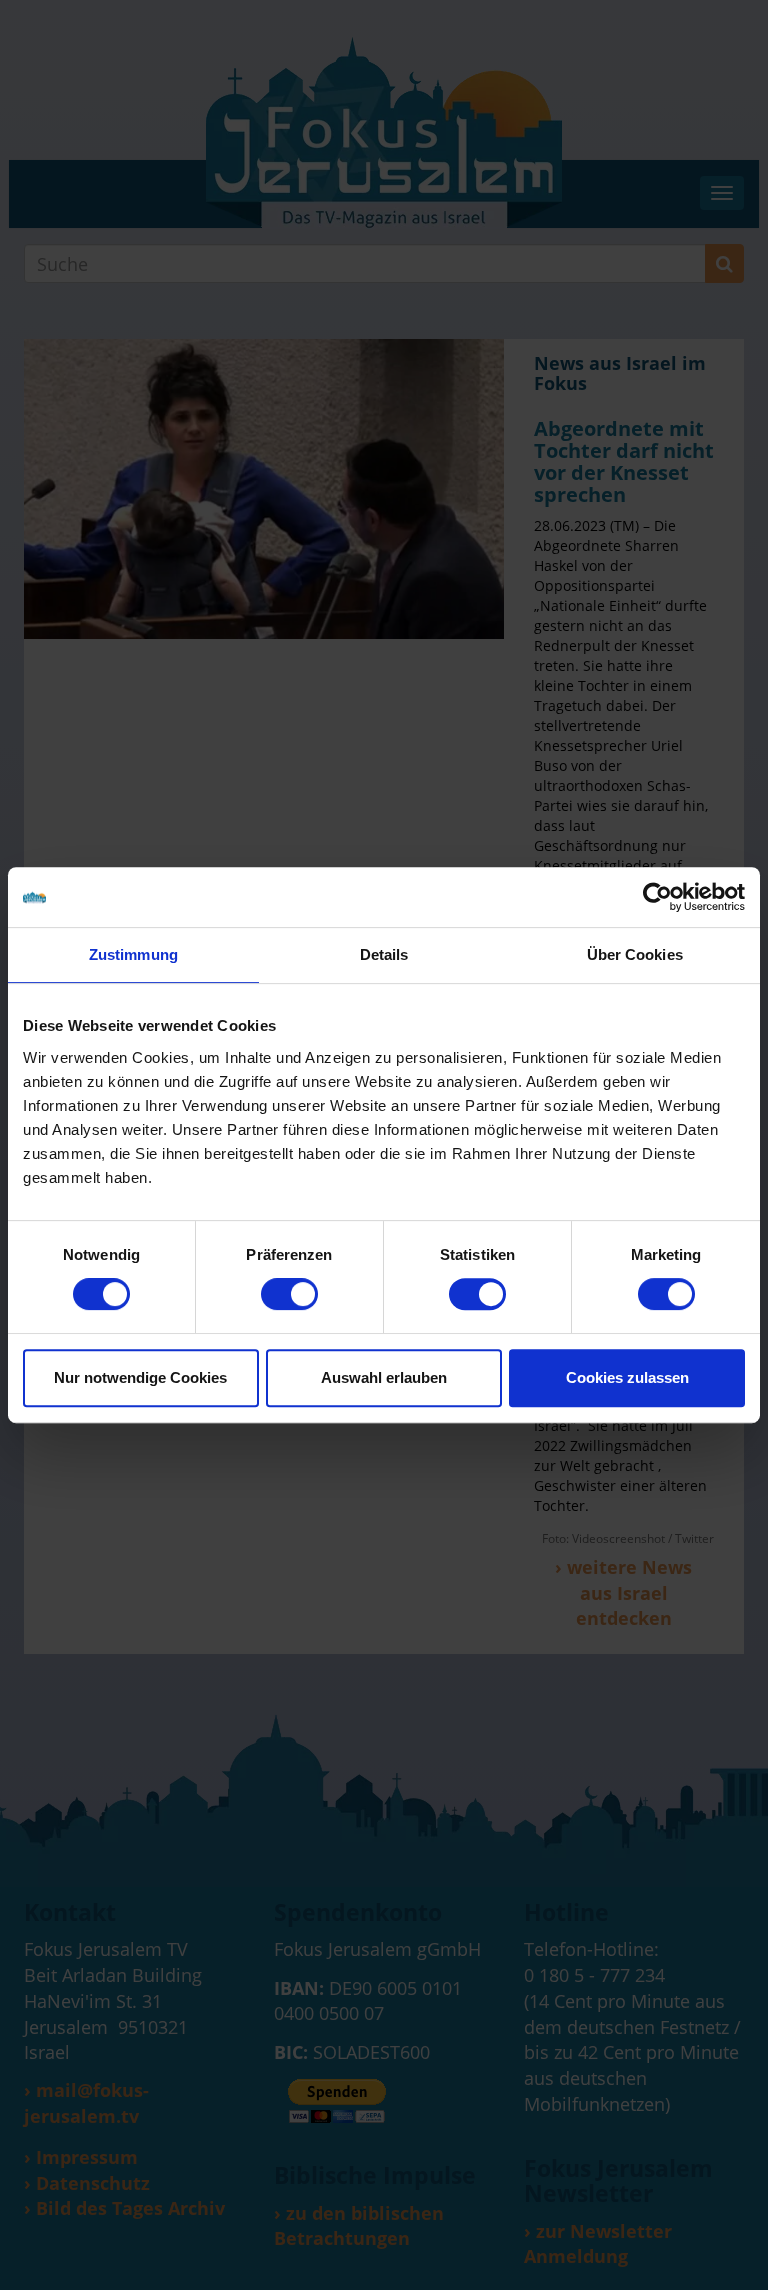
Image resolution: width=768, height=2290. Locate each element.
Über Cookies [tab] (635, 954)
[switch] (289, 1294)
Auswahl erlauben (384, 1377)
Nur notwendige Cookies (140, 1377)
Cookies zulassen (627, 1377)
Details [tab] (384, 954)
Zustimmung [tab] (133, 954)
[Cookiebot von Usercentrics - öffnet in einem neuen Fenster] (657, 897)
